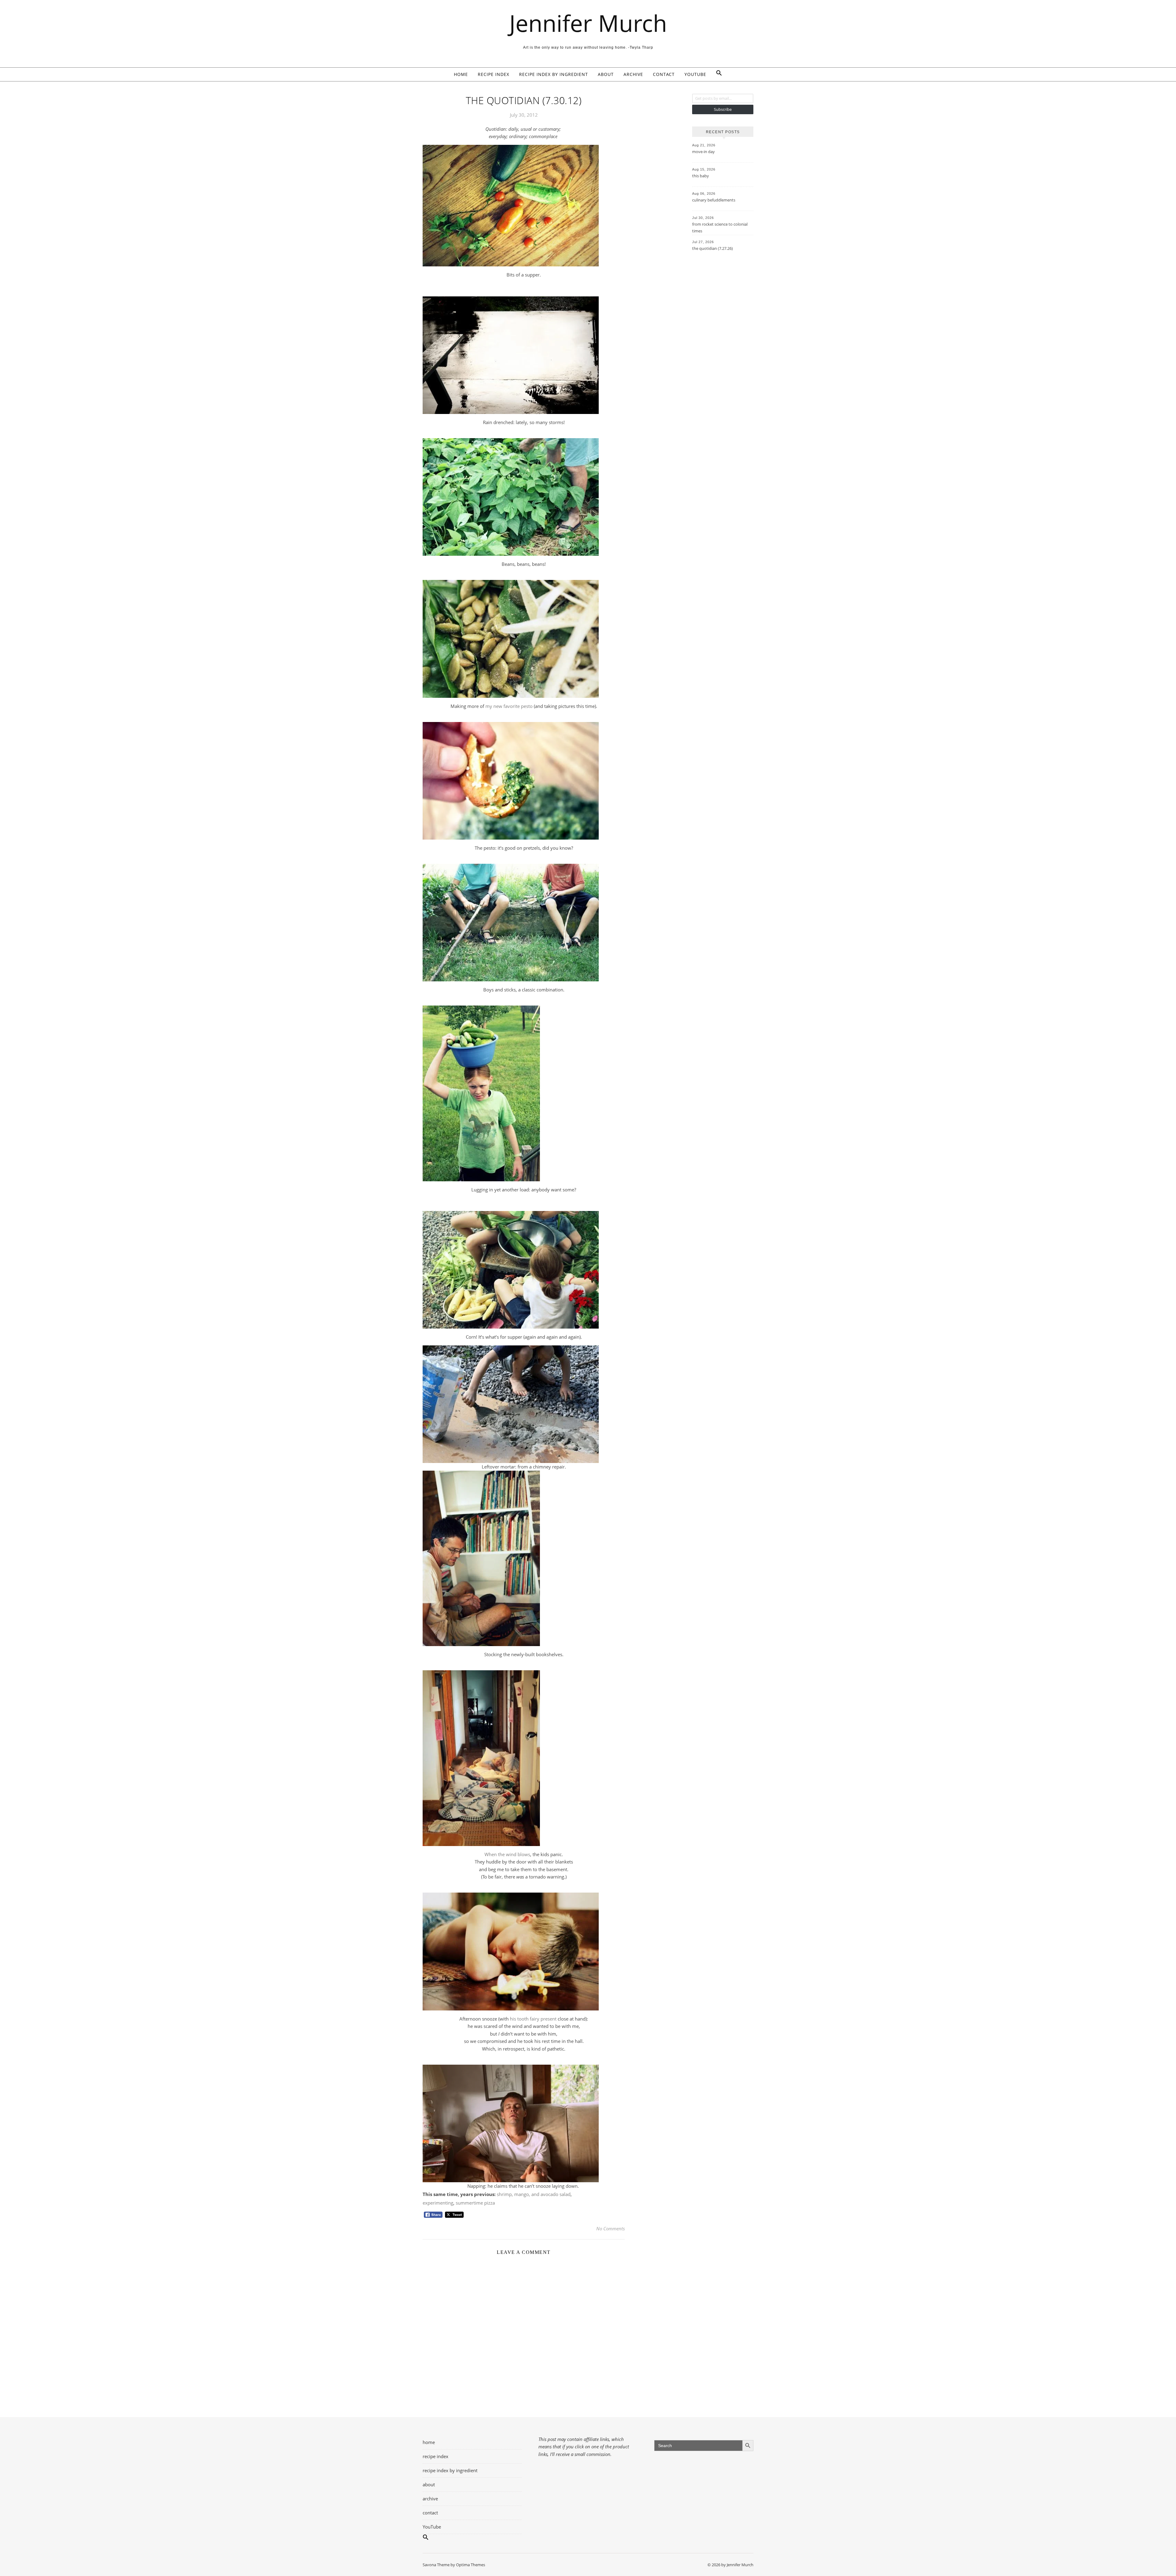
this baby (701, 176)
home (461, 74)
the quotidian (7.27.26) (712, 248)
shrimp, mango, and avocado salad (534, 2194)
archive (633, 74)
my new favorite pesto (509, 706)
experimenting (438, 2203)
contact (664, 74)
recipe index (494, 74)
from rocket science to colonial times (720, 228)
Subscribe (723, 109)
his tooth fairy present (533, 2019)
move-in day (703, 152)
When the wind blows (507, 1854)
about (606, 74)
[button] (717, 74)
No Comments (611, 2228)
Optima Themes (471, 2565)
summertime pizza (475, 2203)
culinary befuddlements (714, 200)
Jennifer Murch (588, 23)
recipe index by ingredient (554, 74)
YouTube (695, 74)
